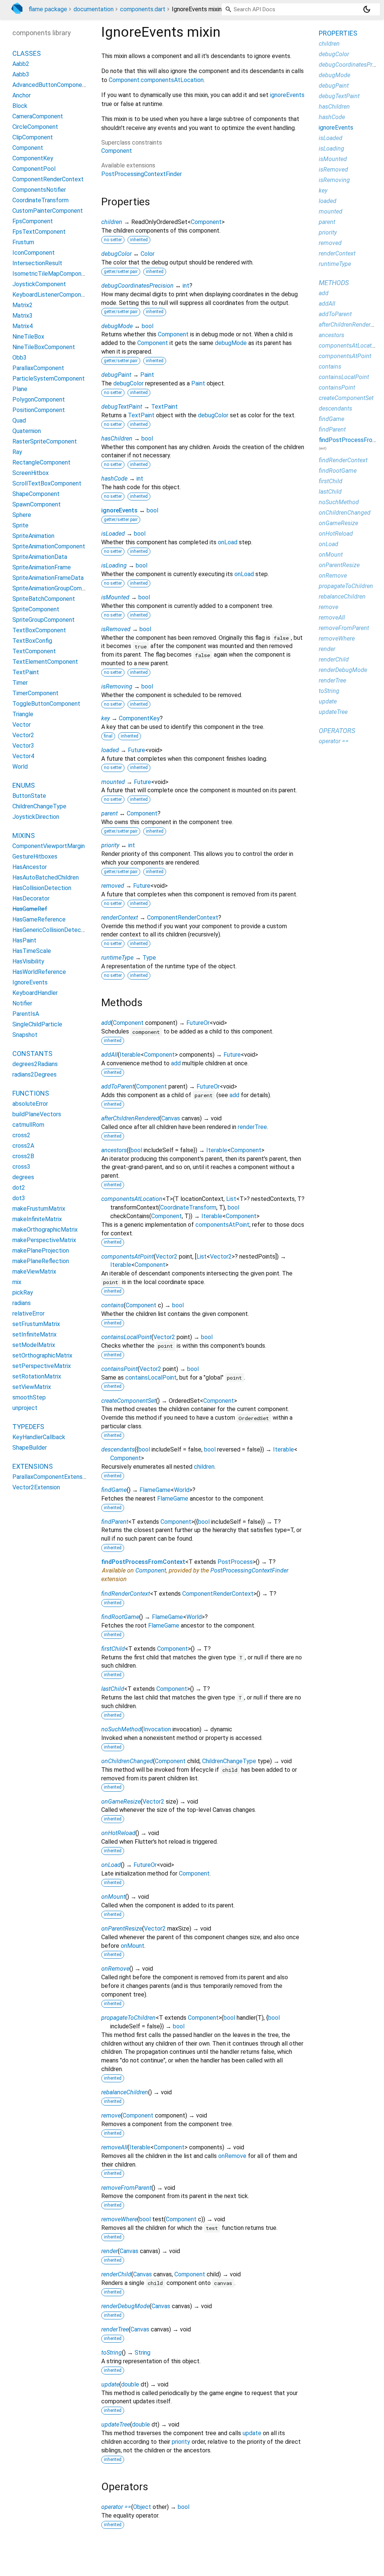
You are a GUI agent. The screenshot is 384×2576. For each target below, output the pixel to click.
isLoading (114, 565)
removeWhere (119, 2219)
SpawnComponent (37, 504)
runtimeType (117, 958)
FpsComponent (33, 221)
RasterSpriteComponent (45, 441)
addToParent (118, 1086)
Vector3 (23, 746)
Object (142, 2507)
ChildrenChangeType (229, 1761)
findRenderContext (126, 1594)
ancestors (114, 1150)
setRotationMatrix (37, 1376)
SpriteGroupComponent (43, 620)
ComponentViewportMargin (49, 846)
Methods (334, 283)
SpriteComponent (36, 609)
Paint (147, 375)
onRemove (115, 1969)
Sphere (22, 515)
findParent (115, 1522)
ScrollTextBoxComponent (47, 483)
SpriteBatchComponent (44, 599)
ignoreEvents (287, 95)
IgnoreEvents (30, 982)
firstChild (113, 1649)
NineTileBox (28, 337)
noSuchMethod (121, 1729)
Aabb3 (21, 74)
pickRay (23, 1292)
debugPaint (116, 375)
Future (136, 750)
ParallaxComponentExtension (51, 1477)
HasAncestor (30, 867)
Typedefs (28, 1427)
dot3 (19, 1198)
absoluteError (30, 1104)
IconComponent (34, 253)
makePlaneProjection (41, 1251)
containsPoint (119, 1369)
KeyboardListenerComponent (51, 295)
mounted (113, 782)
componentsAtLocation (132, 1199)
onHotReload (118, 1833)
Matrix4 (22, 326)
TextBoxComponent (39, 630)
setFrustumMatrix (36, 1324)
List (231, 1199)
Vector (22, 725)
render (109, 2251)
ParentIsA (26, 1014)
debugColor (116, 254)
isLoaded (113, 534)
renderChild (116, 2274)
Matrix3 (22, 316)
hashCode (114, 479)
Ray (17, 452)
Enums (24, 785)
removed (113, 886)
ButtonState (29, 796)
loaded (110, 750)
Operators (337, 731)
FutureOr (198, 1023)
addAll (109, 1055)
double (130, 2384)
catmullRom (28, 1125)
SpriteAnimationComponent (49, 546)
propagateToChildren (128, 2018)
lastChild (113, 1689)
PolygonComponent (39, 399)
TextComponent (34, 651)
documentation (94, 9)
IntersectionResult (37, 263)
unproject (25, 1408)
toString (112, 2353)
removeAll (114, 2147)
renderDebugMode (125, 2306)
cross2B (23, 1156)
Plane (20, 389)
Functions (31, 1093)
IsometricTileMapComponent (51, 274)
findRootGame (120, 1617)
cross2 (21, 1135)
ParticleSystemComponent (49, 379)
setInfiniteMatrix (34, 1334)
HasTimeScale (32, 951)
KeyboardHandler (35, 993)
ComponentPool (34, 169)
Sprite (20, 525)
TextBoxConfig (32, 641)
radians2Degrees (34, 1074)
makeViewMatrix (34, 1272)
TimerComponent (35, 693)
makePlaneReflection (41, 1261)
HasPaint (24, 940)
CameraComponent (38, 116)
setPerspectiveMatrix (42, 1366)
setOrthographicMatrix (42, 1355)
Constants (32, 1054)
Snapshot (25, 1035)
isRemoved (116, 629)
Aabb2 (21, 64)
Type (149, 958)
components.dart (143, 9)
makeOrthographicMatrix (45, 1230)
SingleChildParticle (37, 1024)
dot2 (19, 1188)
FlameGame (155, 1490)
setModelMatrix (34, 1345)
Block (20, 106)
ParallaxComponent (38, 368)
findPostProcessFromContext (143, 1562)
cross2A (23, 1146)
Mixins (24, 836)
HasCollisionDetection (42, 888)
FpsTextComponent (39, 232)
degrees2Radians (35, 1064)
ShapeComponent (36, 494)
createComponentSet (129, 1401)
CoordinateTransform (188, 1207)
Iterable (130, 1055)
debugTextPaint (122, 407)
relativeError (28, 1313)
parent (109, 813)
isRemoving (117, 686)
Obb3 (19, 358)
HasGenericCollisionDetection (52, 930)
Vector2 (166, 1257)
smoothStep (29, 1397)
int (186, 286)
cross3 (21, 1167)
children (112, 222)
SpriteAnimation (33, 536)
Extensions (33, 1466)
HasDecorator (31, 898)
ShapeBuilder (30, 1448)
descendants (118, 1449)
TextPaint (164, 407)
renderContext (120, 918)
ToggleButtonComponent (46, 704)
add (106, 1023)
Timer (20, 683)
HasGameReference (39, 919)
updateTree (116, 2424)
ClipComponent (33, 137)
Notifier (22, 1003)
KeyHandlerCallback (39, 1437)
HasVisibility (28, 961)
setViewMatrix (32, 1387)
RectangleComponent (41, 462)
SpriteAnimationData (40, 557)
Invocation (157, 1729)
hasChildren (117, 438)
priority (110, 845)
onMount (113, 1897)
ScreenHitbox (31, 473)
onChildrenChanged (127, 1761)
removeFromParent (126, 2188)
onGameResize (121, 1802)
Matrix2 (22, 305)
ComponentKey (139, 718)
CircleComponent (35, 127)
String (142, 2353)
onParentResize (122, 1929)
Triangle (23, 714)
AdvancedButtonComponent (50, 85)
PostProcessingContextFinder (142, 174)
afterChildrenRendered (130, 1118)
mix (17, 1282)
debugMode (117, 326)
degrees (23, 1177)
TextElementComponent (45, 662)
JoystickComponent (39, 284)
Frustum (23, 242)
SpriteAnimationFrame (42, 567)
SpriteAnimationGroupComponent (56, 588)
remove (111, 2115)
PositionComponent (39, 410)
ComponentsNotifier (39, 190)
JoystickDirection (36, 817)
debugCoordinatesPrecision (137, 286)
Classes (27, 53)
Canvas (171, 1118)
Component (117, 151)
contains (112, 1305)
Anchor (22, 95)
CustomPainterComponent (48, 211)
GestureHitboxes (35, 856)
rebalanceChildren (125, 2092)
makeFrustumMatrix (39, 1209)
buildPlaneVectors (37, 1114)
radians (22, 1303)
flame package (48, 9)
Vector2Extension (36, 1487)
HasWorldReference (39, 972)
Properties (338, 33)
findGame (114, 1490)
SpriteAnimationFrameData (48, 578)
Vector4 (23, 756)
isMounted (115, 597)
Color (148, 254)
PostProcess (235, 1562)
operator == (116, 2507)
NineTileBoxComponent (44, 347)
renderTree (252, 1127)
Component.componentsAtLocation (156, 80)
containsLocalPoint (126, 1337)
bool (148, 326)
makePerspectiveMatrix (44, 1240)
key (106, 718)
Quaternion (27, 431)
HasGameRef (30, 909)
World (182, 1490)
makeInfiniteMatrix (37, 1219)
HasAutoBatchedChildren (46, 877)
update (110, 2384)
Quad (19, 420)
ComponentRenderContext (183, 918)
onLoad (228, 542)
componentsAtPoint (222, 1225)
